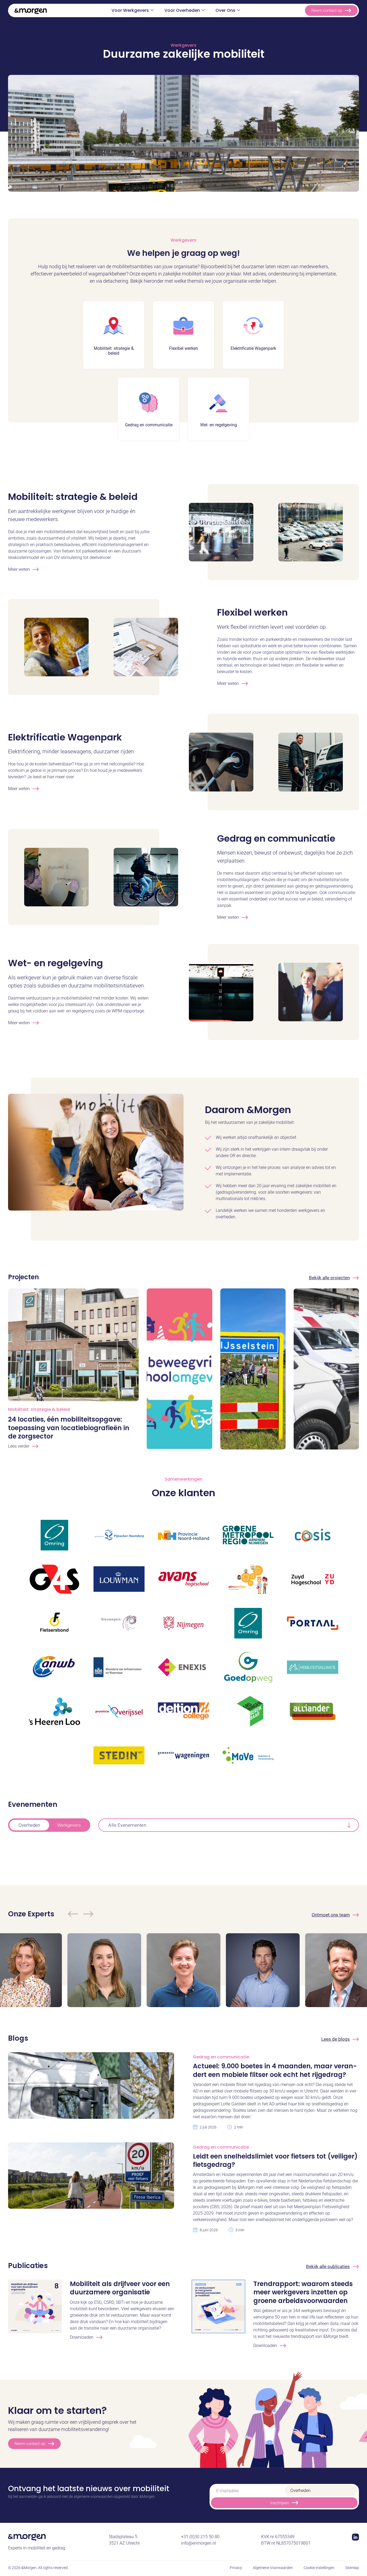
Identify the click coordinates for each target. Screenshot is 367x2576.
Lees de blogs (336, 2039)
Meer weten (19, 569)
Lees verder (19, 1446)
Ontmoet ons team (331, 1915)
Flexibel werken (252, 612)
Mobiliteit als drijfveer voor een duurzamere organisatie (120, 2288)
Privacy (236, 2568)
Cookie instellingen (319, 2568)
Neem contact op (327, 10)
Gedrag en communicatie (276, 838)
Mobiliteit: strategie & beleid (73, 497)
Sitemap (352, 2568)
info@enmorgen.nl (199, 2543)
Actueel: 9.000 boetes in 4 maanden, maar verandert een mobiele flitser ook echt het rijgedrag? (275, 2070)
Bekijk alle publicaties (328, 2266)
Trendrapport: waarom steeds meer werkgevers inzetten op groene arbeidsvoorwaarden (303, 2292)
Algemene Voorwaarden (273, 2568)
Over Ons (225, 10)
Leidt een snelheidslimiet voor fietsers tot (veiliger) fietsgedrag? (275, 2160)
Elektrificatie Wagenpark (65, 737)
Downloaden (82, 2337)
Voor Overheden (182, 10)
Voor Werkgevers (130, 10)
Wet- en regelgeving (55, 963)
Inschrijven (280, 2503)
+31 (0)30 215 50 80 (200, 2537)
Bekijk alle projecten (329, 1278)
